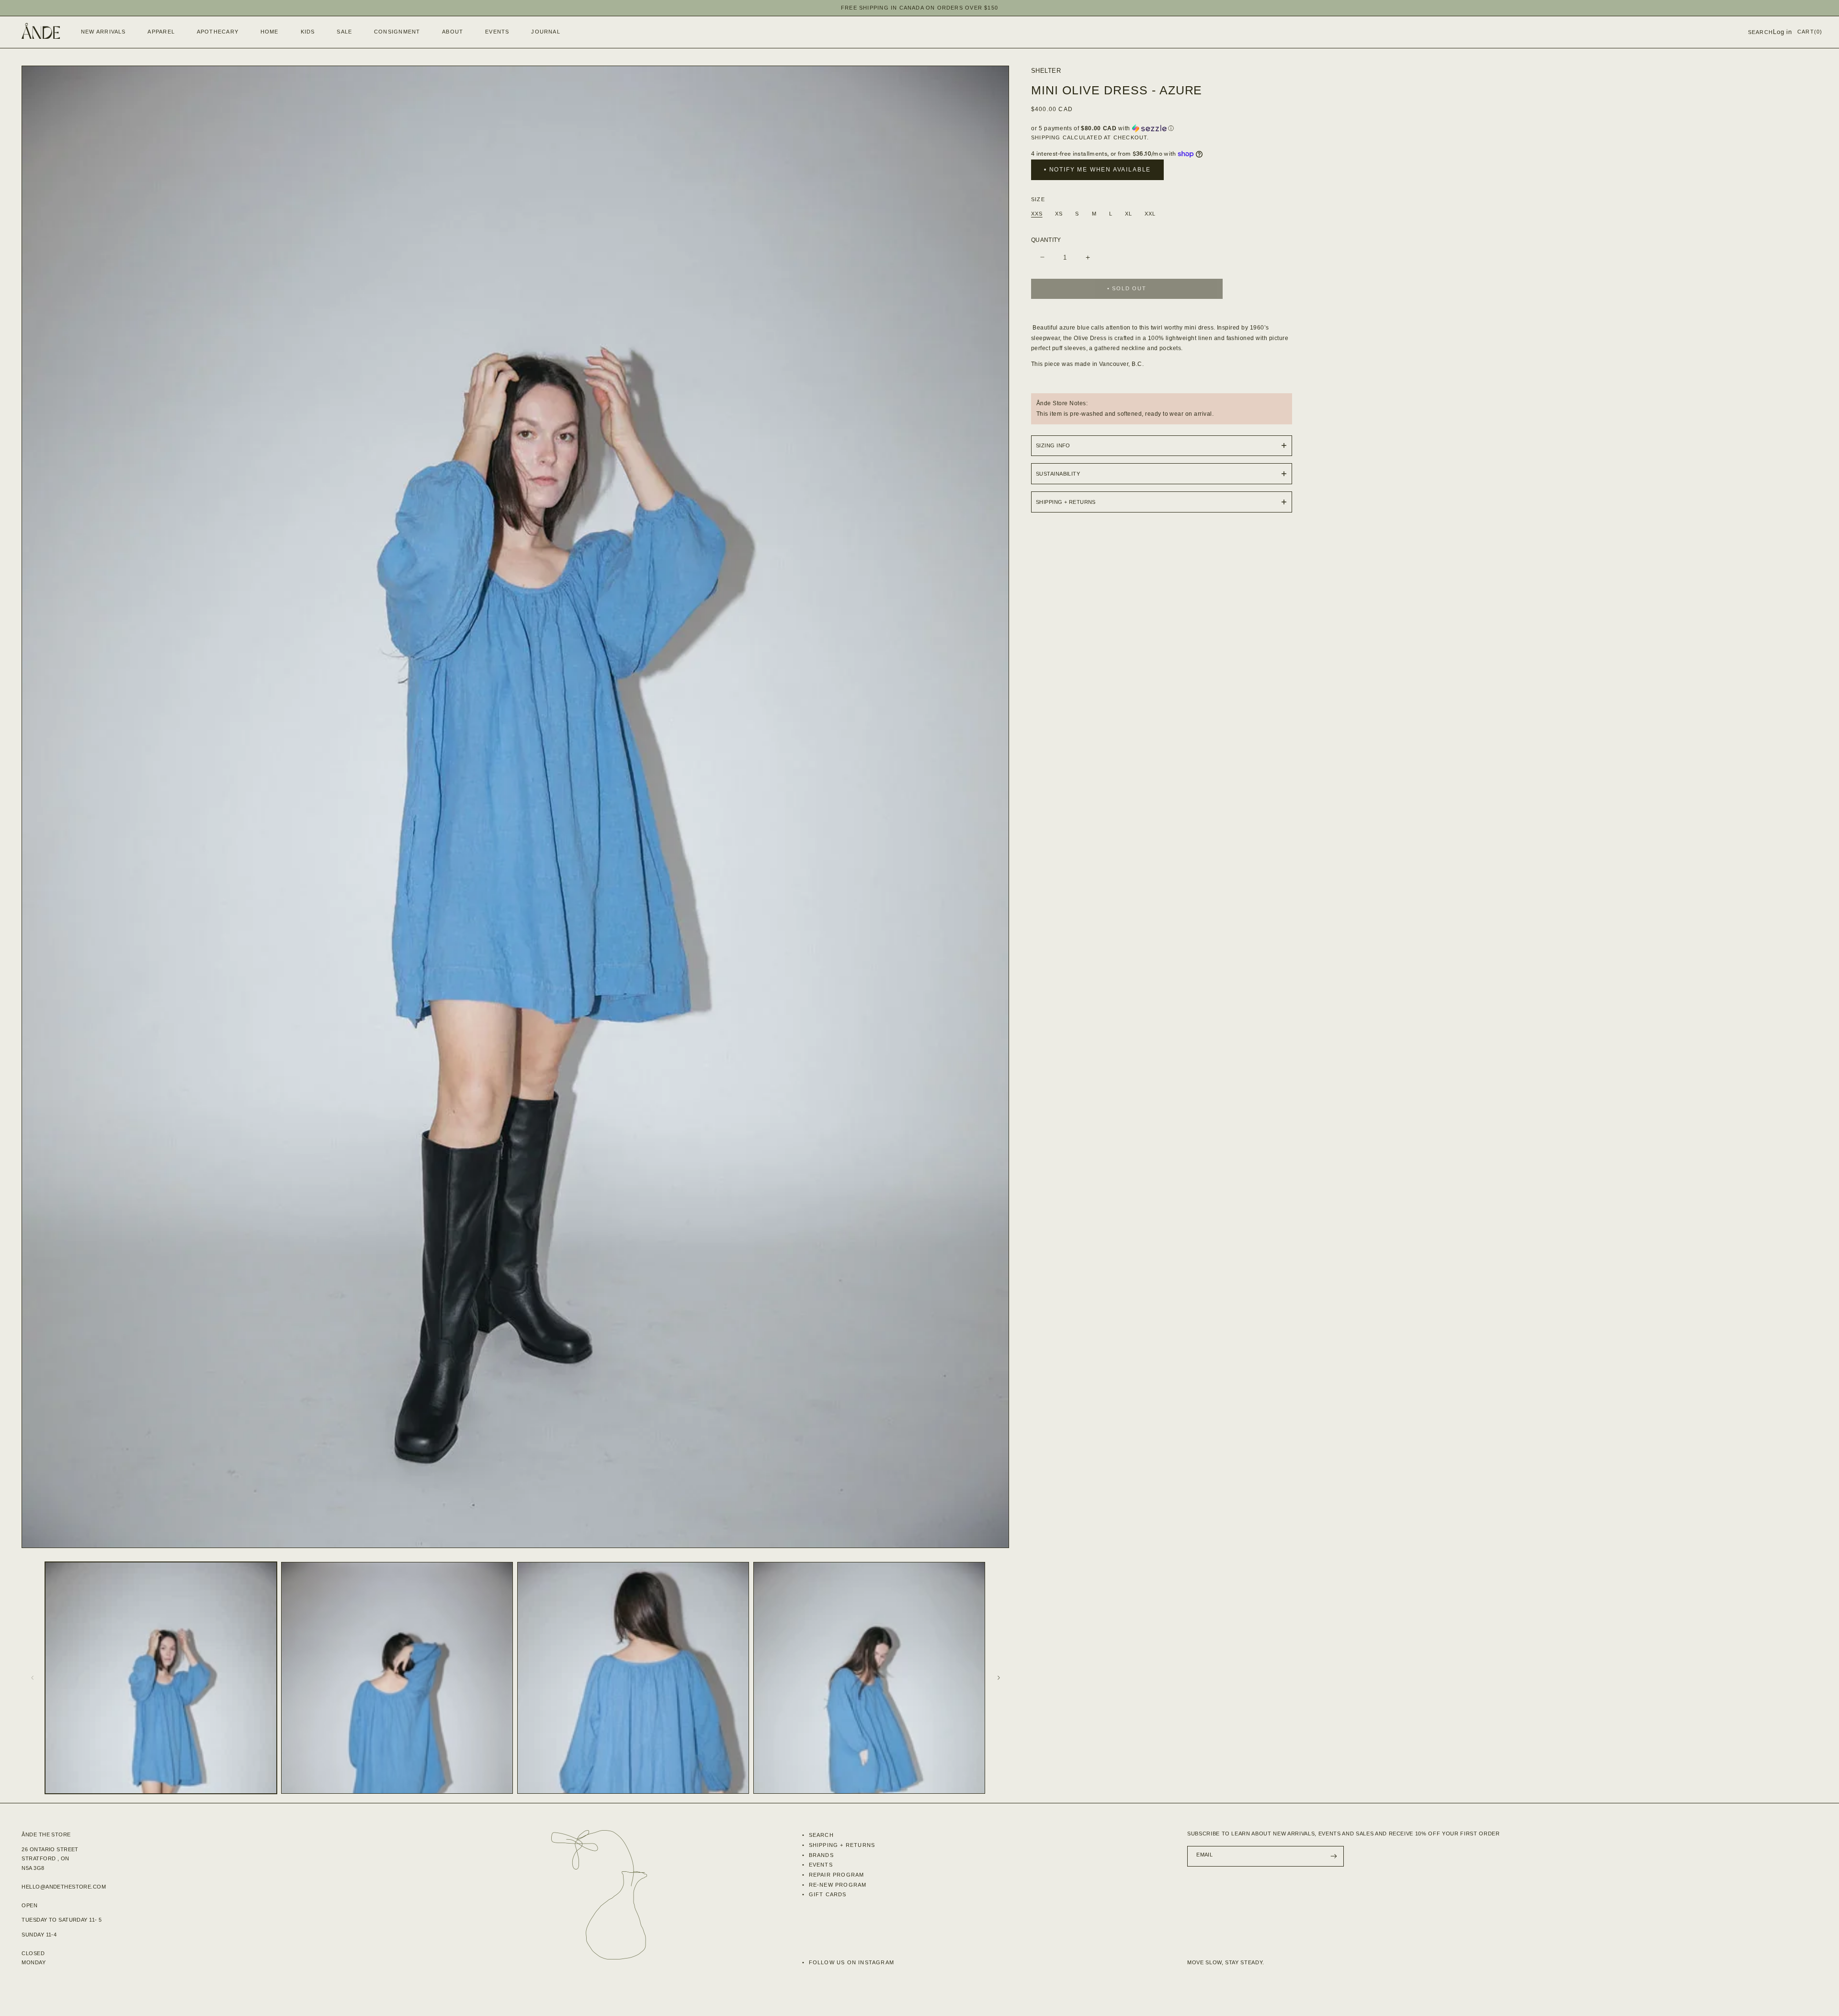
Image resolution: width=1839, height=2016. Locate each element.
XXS (1037, 214)
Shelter (1046, 71)
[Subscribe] (1334, 1856)
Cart (1810, 32)
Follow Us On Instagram (850, 1962)
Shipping (1046, 137)
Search (820, 1835)
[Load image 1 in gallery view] (161, 1678)
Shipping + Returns (841, 1845)
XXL (1150, 214)
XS (1059, 214)
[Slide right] (999, 1678)
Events (819, 1865)
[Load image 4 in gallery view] (869, 1678)
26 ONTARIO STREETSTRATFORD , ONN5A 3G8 (50, 1859)
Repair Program (835, 1875)
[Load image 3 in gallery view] (633, 1678)
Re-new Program (836, 1885)
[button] (159, 32)
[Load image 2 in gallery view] (397, 1678)
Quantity (1046, 240)
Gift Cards (826, 1894)
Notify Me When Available (1100, 170)
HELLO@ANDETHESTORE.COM (64, 1887)
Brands (820, 1855)
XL (1129, 214)
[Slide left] (32, 1678)
